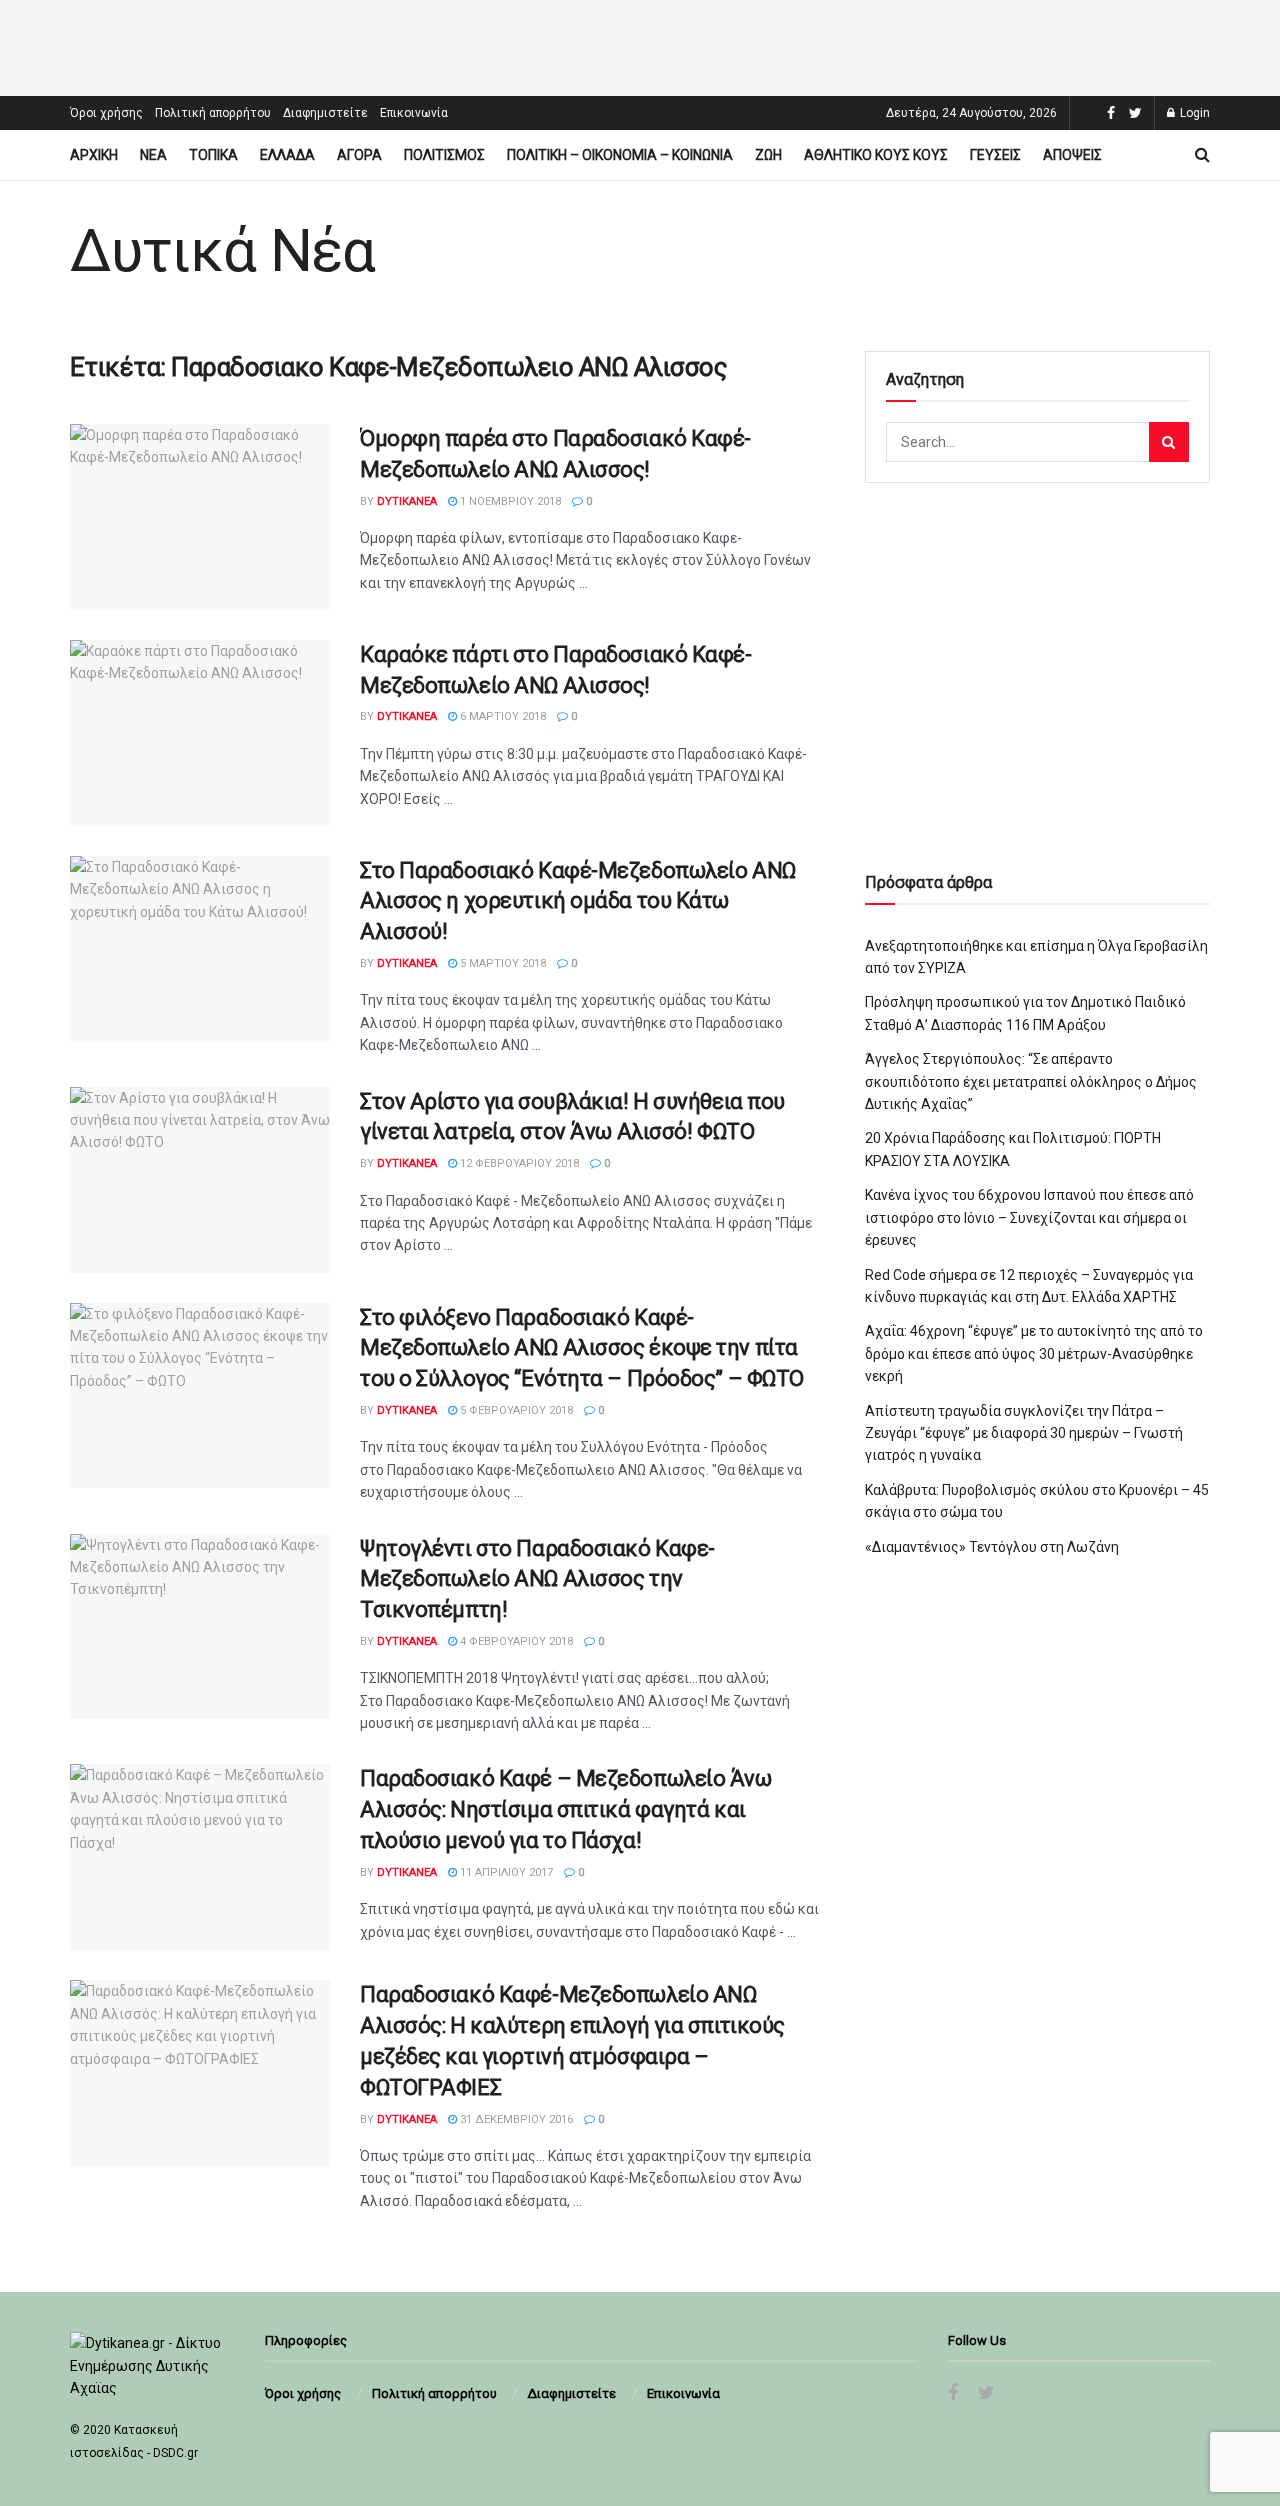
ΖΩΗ (768, 155)
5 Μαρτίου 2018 (501, 963)
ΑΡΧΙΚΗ (94, 155)
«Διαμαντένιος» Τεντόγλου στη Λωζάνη (992, 1547)
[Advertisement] (640, 45)
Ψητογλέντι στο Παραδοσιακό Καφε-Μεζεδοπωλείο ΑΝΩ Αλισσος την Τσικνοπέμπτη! (537, 1579)
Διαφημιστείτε (325, 113)
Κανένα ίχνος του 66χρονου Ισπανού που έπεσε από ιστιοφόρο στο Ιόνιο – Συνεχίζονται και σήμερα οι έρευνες (1029, 1217)
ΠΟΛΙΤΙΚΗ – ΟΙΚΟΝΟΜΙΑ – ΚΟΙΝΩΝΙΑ (620, 155)
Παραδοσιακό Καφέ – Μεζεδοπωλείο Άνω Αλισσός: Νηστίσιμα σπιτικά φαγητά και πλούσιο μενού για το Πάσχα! (566, 1809)
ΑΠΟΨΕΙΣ (1072, 155)
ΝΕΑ (153, 155)
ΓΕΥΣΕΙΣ (995, 155)
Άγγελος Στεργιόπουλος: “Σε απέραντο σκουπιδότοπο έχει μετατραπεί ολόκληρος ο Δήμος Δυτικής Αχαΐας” (1031, 1081)
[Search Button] (1169, 442)
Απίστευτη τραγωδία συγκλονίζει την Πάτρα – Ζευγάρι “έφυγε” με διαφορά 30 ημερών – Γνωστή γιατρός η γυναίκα (1024, 1433)
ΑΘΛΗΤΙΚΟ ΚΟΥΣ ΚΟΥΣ (876, 155)
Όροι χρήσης (106, 113)
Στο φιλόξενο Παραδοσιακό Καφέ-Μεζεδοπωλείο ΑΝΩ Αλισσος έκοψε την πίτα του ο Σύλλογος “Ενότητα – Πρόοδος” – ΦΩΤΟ (582, 1348)
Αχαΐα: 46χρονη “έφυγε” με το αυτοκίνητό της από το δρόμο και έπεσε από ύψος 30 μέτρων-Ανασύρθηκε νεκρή (1034, 1353)
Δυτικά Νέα (222, 251)
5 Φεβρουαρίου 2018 (515, 1410)
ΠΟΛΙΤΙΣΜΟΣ (444, 155)
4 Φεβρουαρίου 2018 (515, 1641)
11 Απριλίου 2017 (505, 1872)
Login (1193, 113)
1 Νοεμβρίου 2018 (509, 501)
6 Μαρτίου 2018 (501, 716)
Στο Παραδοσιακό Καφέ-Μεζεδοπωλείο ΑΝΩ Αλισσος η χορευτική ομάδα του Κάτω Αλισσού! (578, 901)
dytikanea (407, 501)
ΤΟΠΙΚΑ (213, 155)
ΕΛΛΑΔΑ (287, 155)
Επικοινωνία (414, 113)
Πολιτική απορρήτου (213, 113)
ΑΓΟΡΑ (359, 155)
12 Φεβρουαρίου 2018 (518, 1163)
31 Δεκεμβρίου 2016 (515, 2119)
